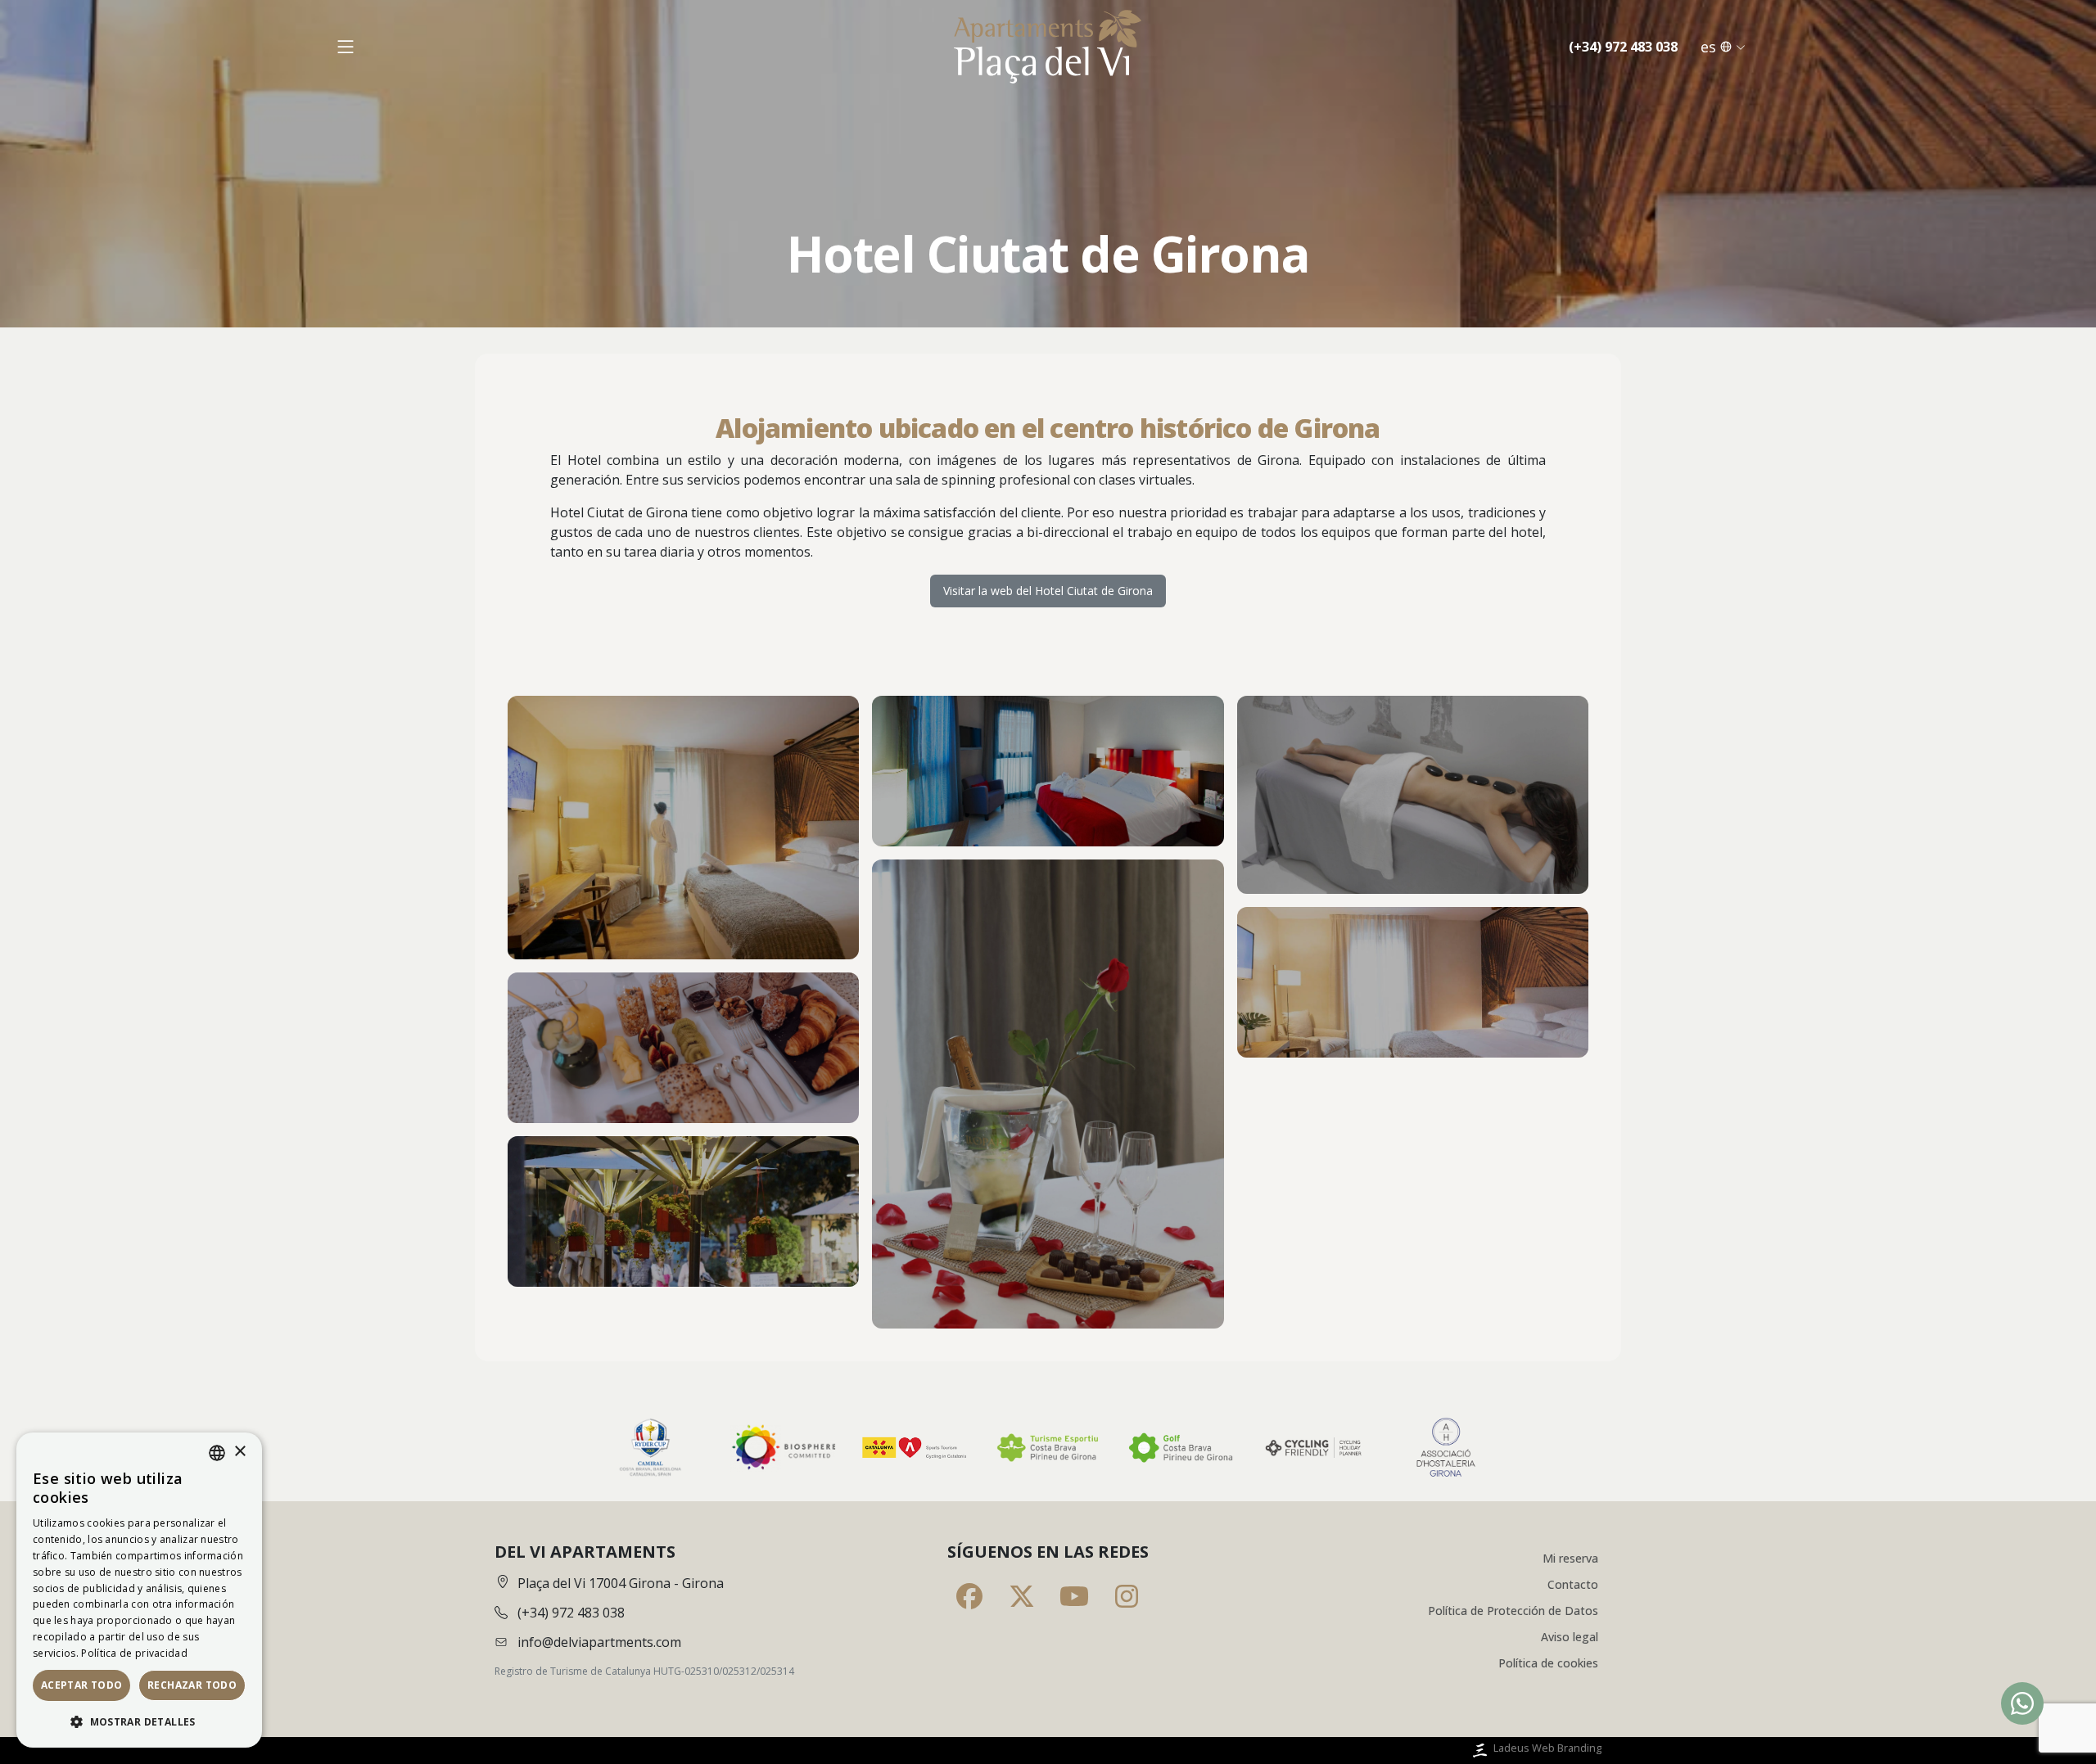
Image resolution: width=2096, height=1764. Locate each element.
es (1708, 47)
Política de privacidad (134, 1653)
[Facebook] (969, 1596)
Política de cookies (1548, 1663)
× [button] (239, 1452)
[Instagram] (1127, 1596)
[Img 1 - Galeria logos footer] (783, 1448)
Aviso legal (1570, 1637)
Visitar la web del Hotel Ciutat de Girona (1048, 591)
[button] (139, 1721)
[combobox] (217, 1453)
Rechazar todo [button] (192, 1685)
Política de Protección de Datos (1513, 1611)
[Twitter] (1022, 1596)
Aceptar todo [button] (82, 1685)
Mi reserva (1570, 1558)
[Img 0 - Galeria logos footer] (650, 1448)
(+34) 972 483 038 (1623, 47)
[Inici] (1048, 47)
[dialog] (139, 1590)
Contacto (1573, 1584)
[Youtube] (1074, 1596)
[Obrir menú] (346, 47)
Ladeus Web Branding (1547, 1748)
